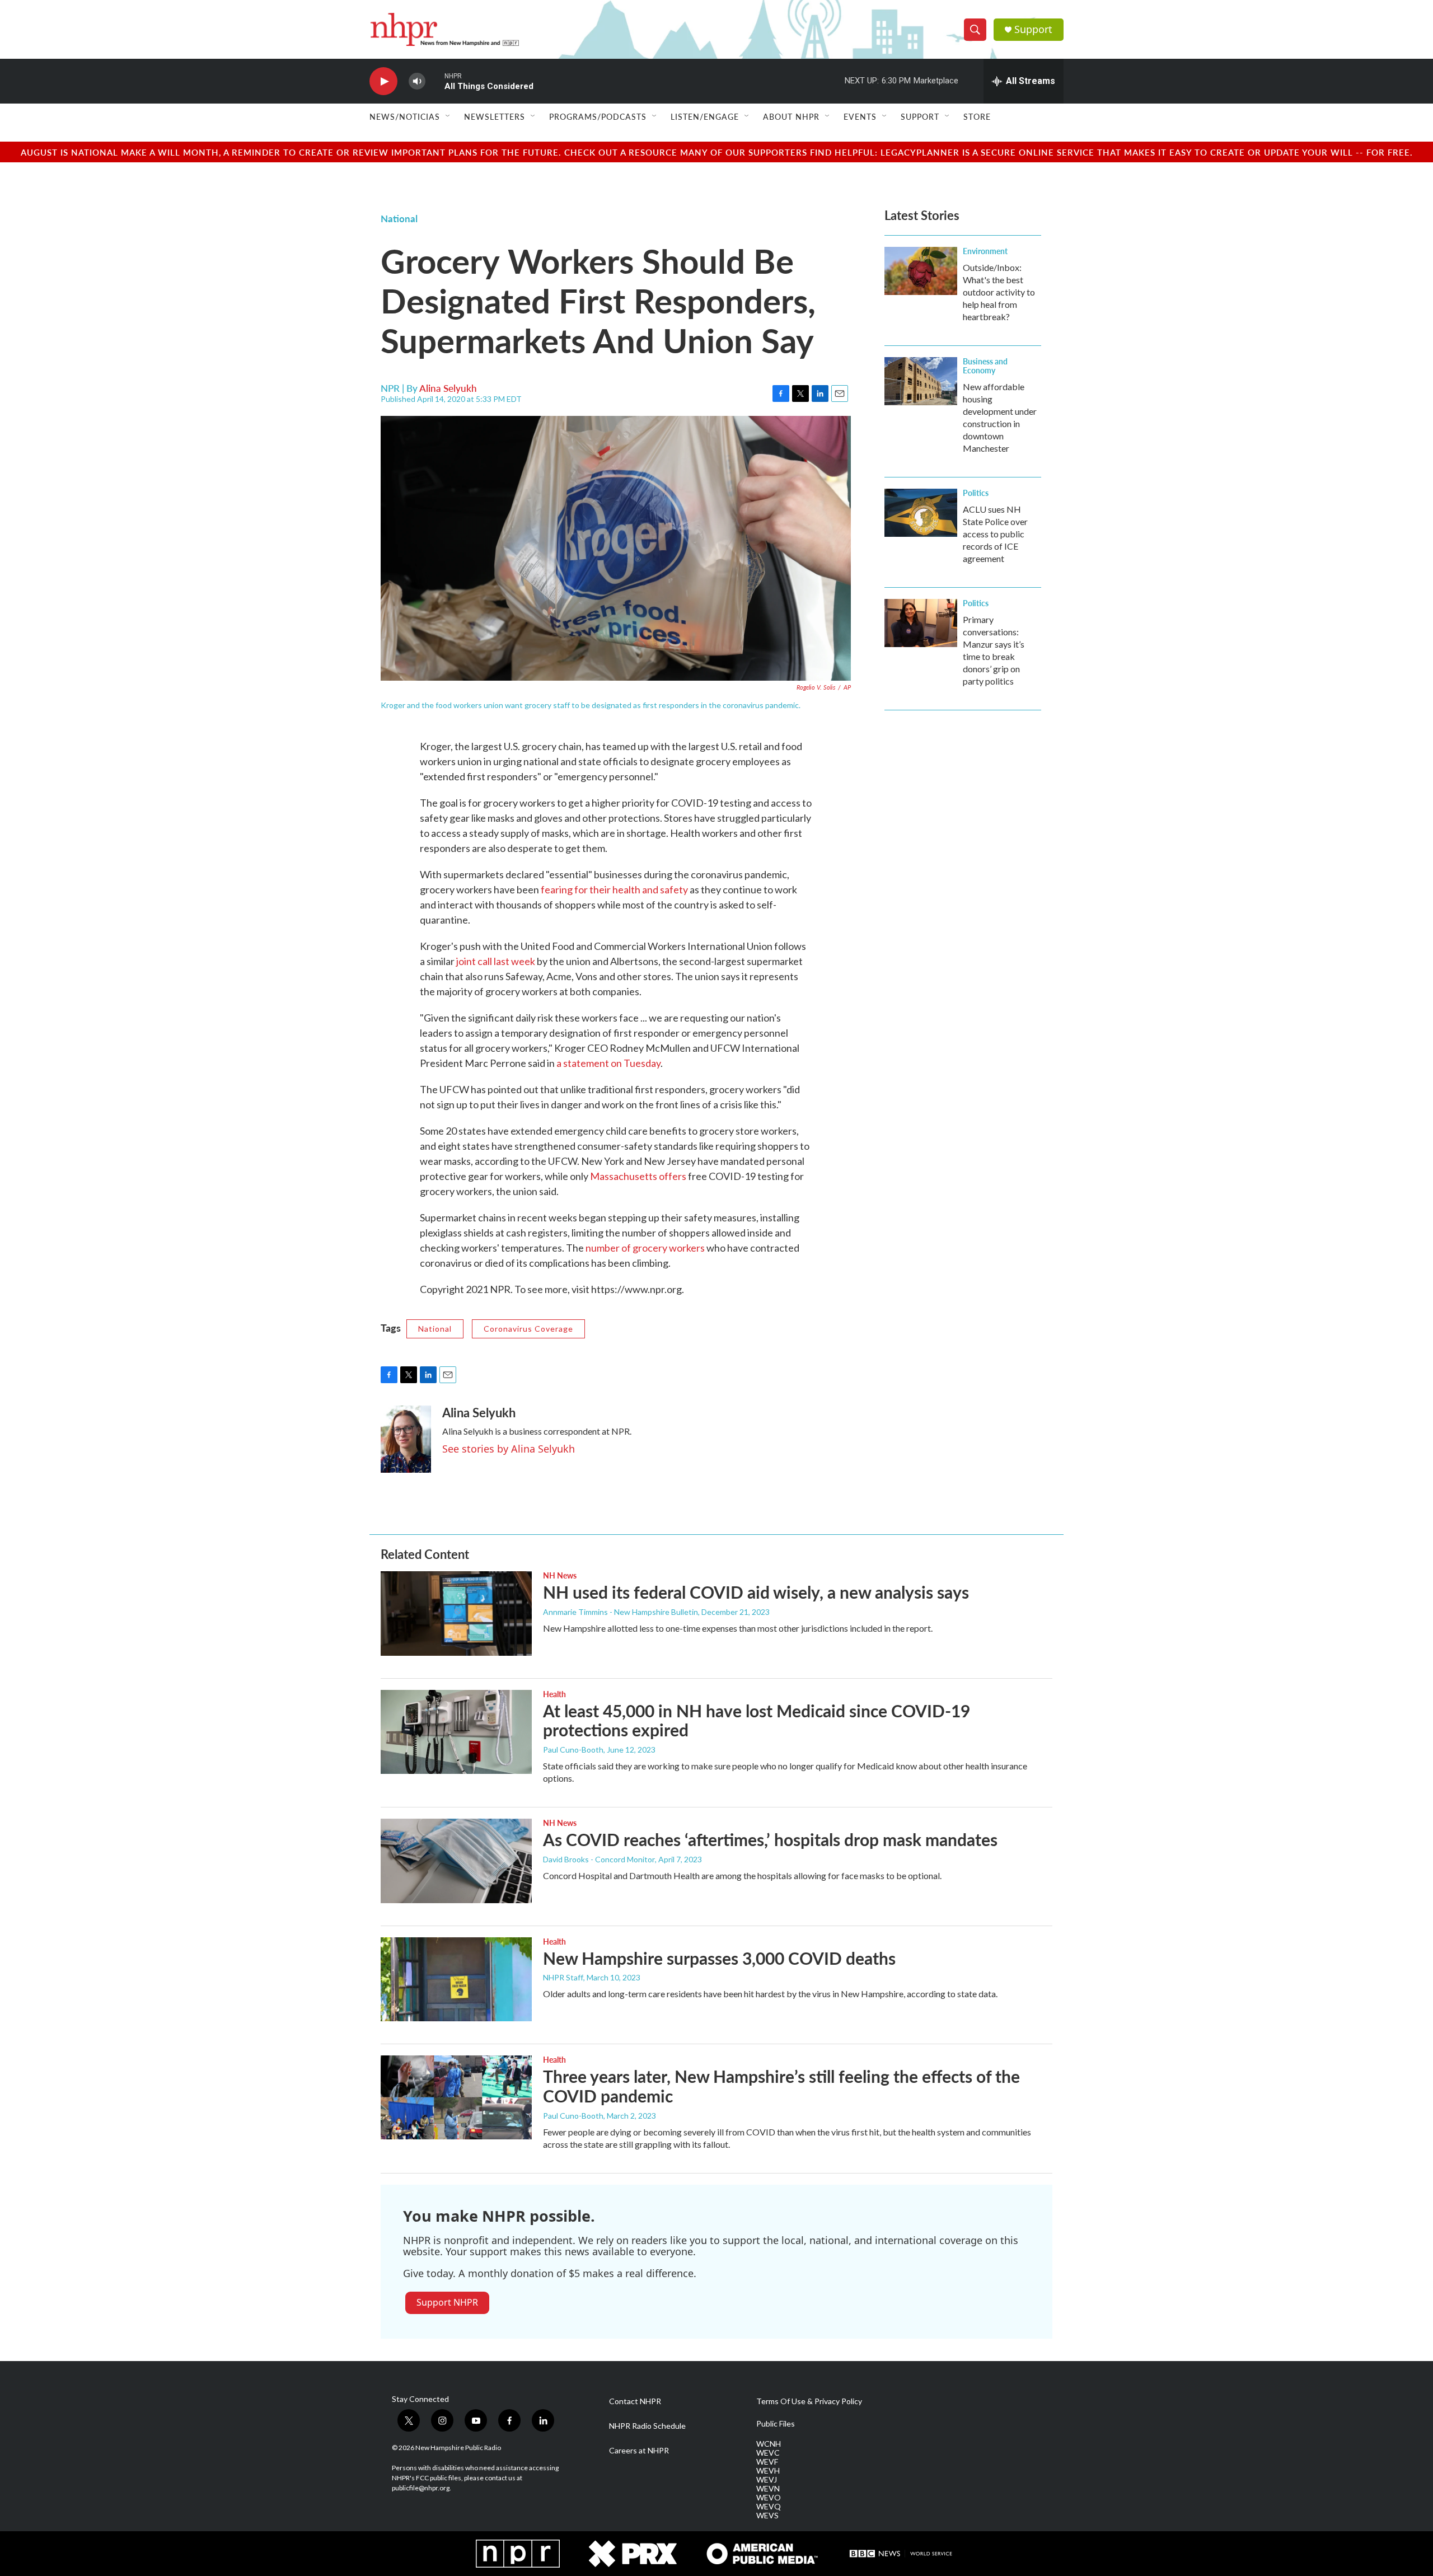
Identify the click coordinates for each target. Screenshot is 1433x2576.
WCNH (769, 2444)
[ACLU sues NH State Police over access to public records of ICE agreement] (921, 513)
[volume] (417, 81)
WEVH (768, 2471)
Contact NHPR (635, 2401)
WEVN (768, 2489)
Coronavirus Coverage (528, 1329)
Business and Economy (985, 366)
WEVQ (769, 2507)
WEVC (768, 2453)
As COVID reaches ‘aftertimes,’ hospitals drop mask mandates (770, 1839)
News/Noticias (405, 116)
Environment (985, 251)
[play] (383, 81)
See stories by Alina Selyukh (509, 1449)
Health (554, 1694)
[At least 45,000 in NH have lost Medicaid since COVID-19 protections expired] (456, 1732)
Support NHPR (447, 2302)
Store (977, 116)
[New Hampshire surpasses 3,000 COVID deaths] (456, 1979)
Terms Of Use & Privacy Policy (809, 2401)
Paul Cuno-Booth (573, 1750)
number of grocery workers (645, 1248)
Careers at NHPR (639, 2451)
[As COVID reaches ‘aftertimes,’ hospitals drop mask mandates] (456, 1861)
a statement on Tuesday (608, 1063)
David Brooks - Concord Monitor (599, 1859)
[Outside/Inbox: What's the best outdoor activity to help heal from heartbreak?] (921, 271)
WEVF (767, 2462)
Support (1033, 29)
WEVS (767, 2516)
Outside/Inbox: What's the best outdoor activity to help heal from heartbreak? (999, 292)
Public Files (776, 2424)
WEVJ (767, 2480)
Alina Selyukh (448, 388)
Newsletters (495, 116)
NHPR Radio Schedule (647, 2426)
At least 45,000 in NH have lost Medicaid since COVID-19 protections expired (757, 1720)
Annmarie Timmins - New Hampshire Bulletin (621, 1612)
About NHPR (791, 116)
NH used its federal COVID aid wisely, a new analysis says (756, 1592)
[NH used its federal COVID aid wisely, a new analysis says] (456, 1613)
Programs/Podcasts (598, 116)
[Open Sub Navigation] (448, 116)
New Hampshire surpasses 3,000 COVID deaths (719, 1958)
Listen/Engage (705, 116)
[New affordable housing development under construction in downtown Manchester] (921, 381)
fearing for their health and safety (614, 889)
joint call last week (496, 961)
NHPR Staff (563, 1977)
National (399, 218)
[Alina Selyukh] (406, 1439)
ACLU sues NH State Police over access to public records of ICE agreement (995, 534)
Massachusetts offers (638, 1176)
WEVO (769, 2498)
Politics (976, 493)
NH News (560, 1575)
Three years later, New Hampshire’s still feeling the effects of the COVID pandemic (781, 2086)
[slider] (435, 81)
